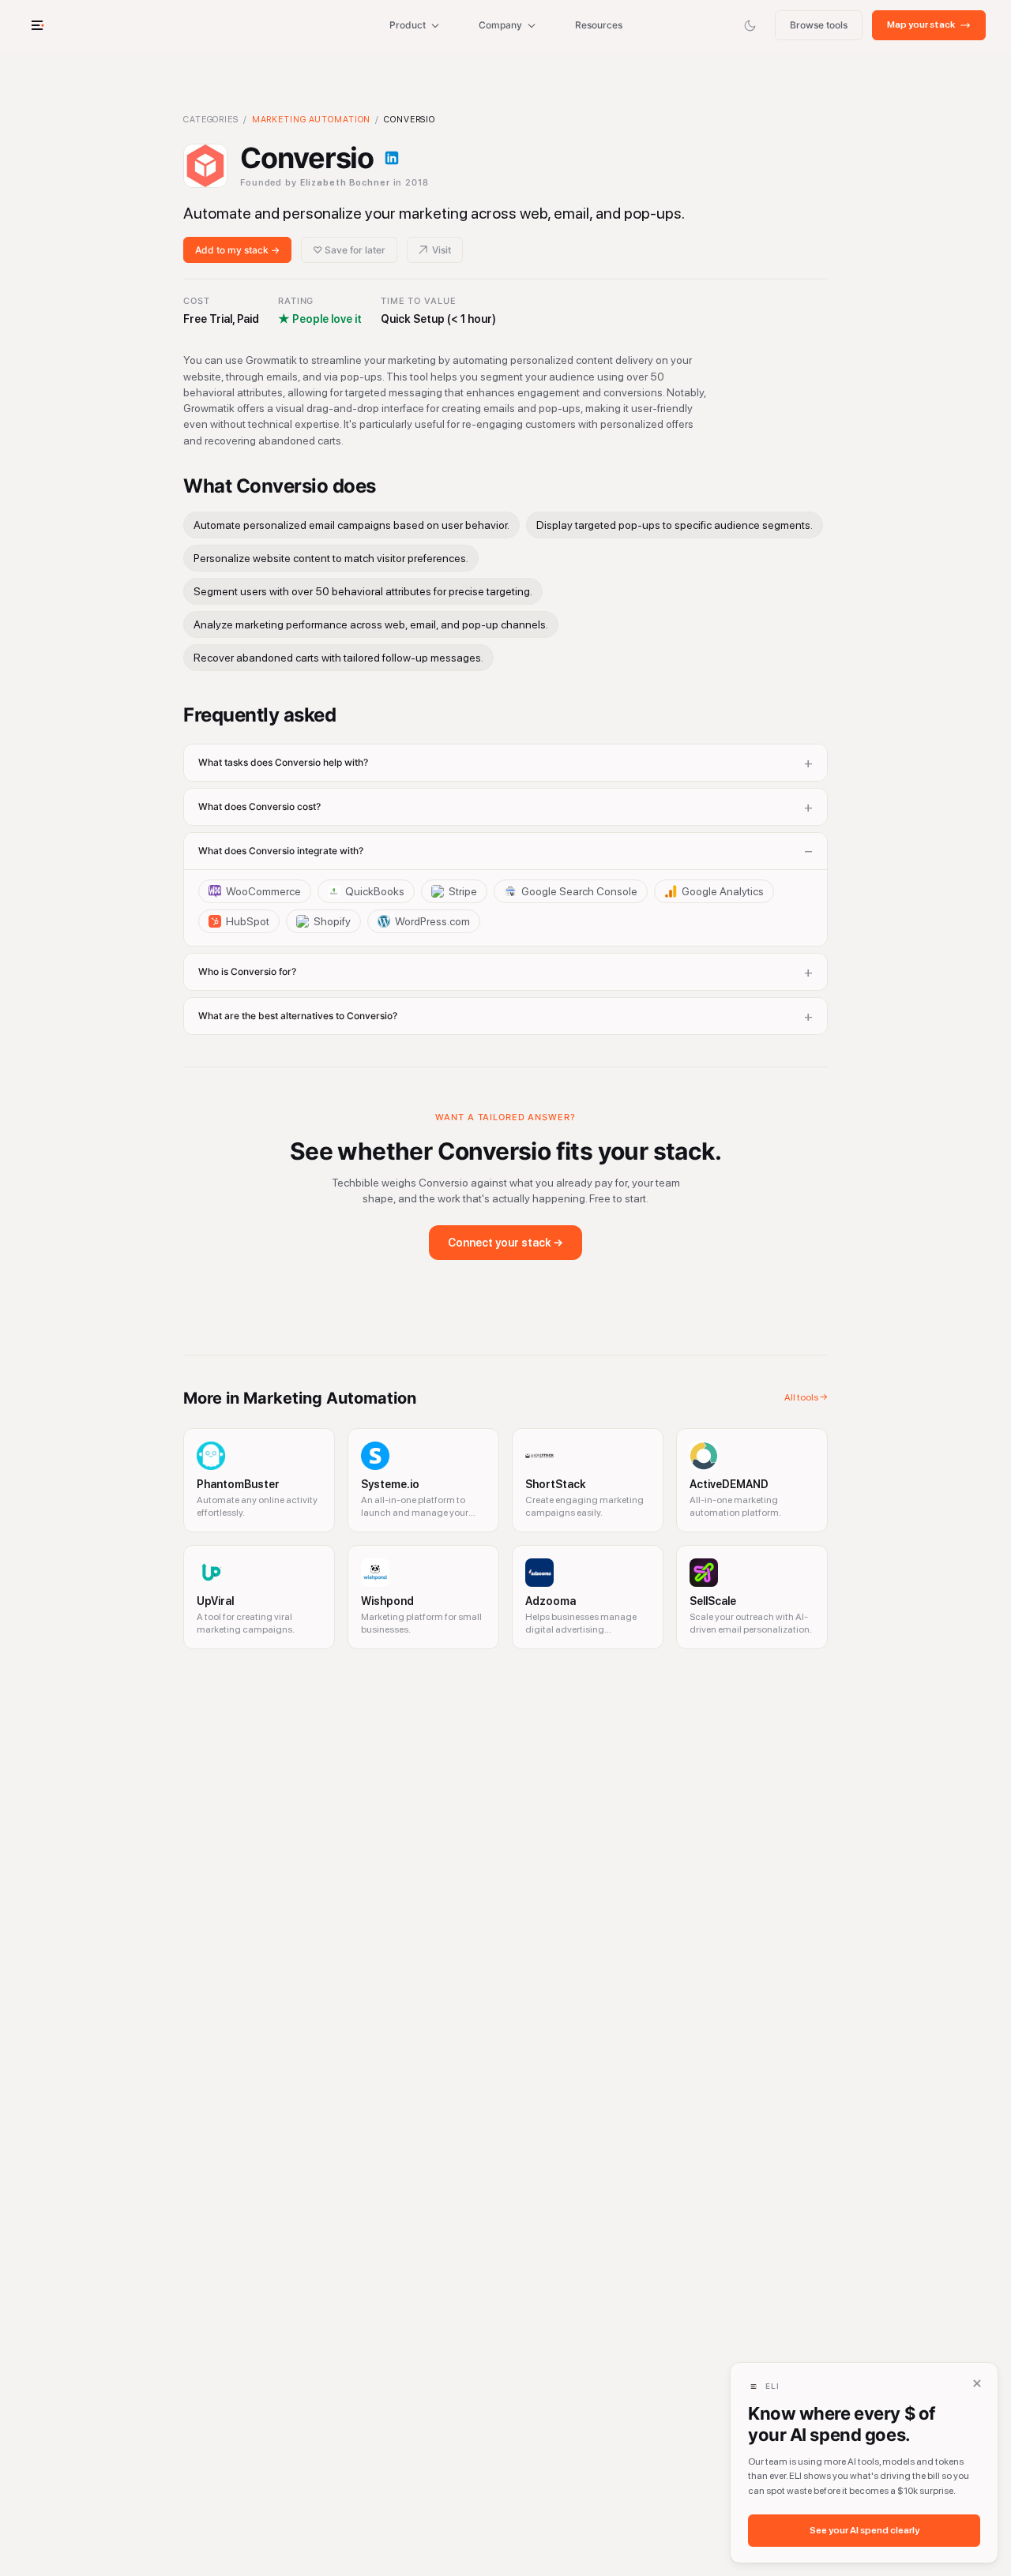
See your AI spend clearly (864, 2530)
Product (408, 25)
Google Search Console (579, 891)
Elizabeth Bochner (345, 183)
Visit (442, 250)
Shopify (332, 921)
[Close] (977, 2383)
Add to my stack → (237, 250)
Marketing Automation (312, 120)
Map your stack (921, 24)
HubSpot (248, 921)
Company (500, 25)
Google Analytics (723, 891)
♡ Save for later (349, 250)
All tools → (806, 1397)
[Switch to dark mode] (750, 25)
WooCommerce (263, 891)
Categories (211, 120)
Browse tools (819, 25)
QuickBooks (375, 891)
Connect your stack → (505, 1243)
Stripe (463, 891)
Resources (599, 25)
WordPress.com (432, 921)
